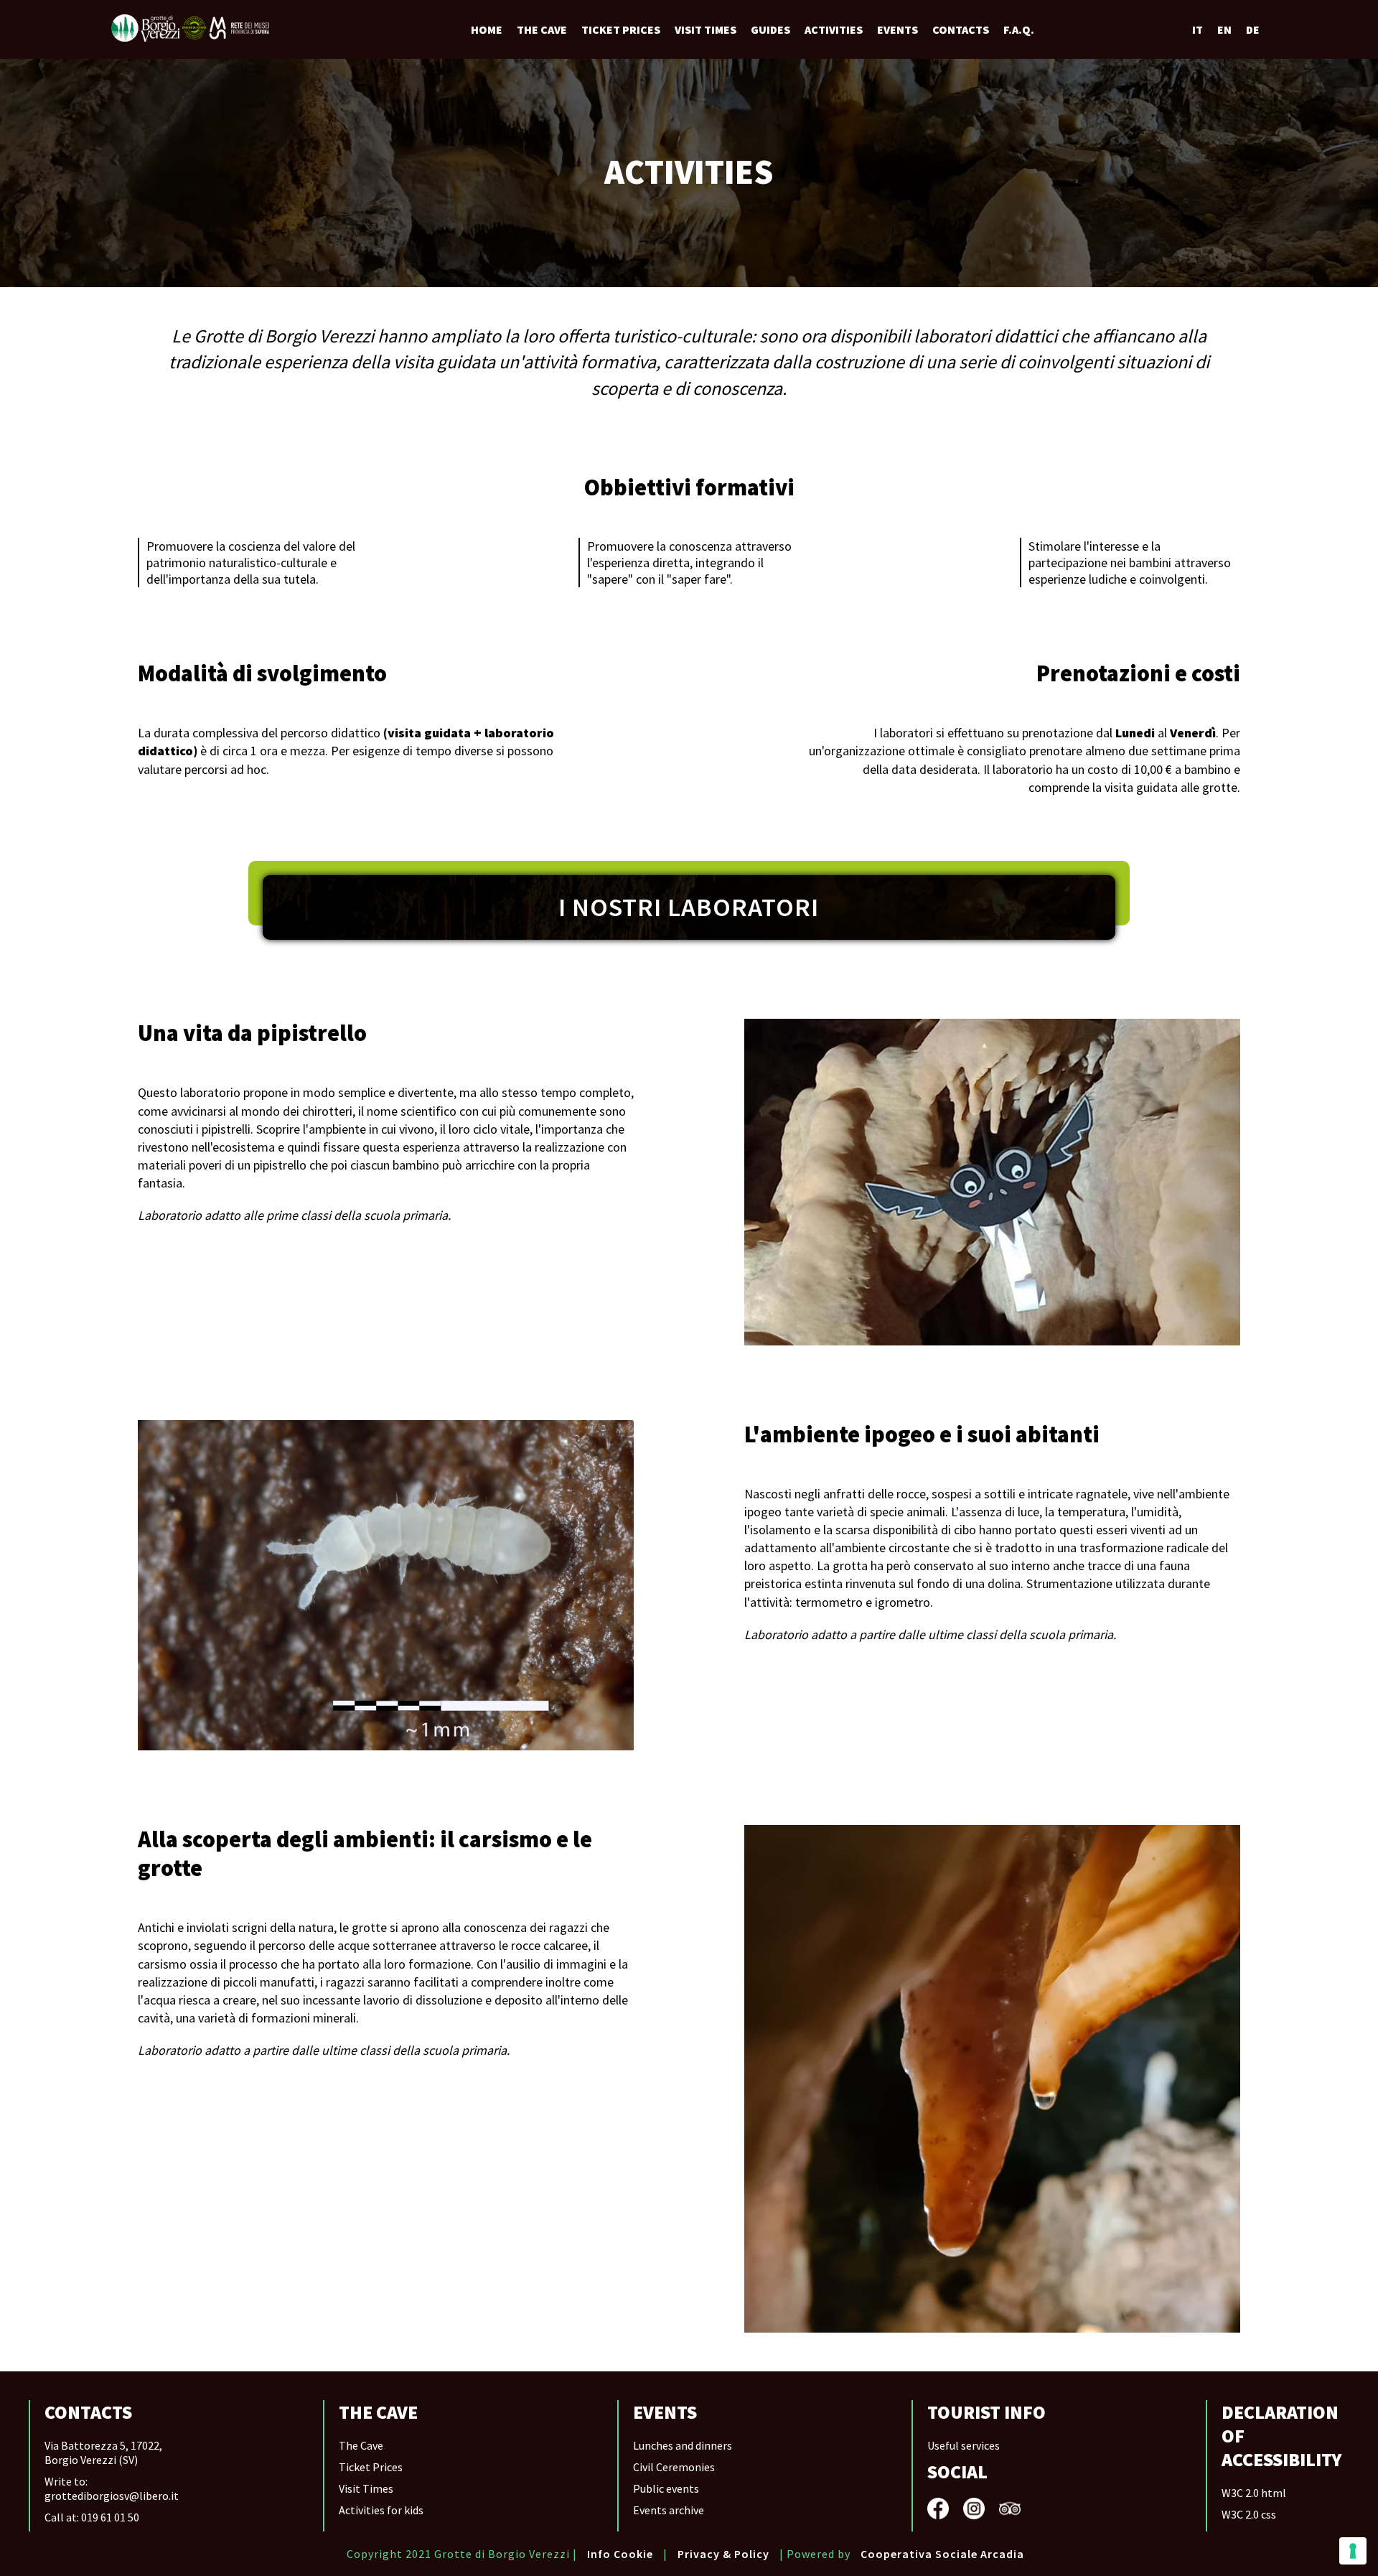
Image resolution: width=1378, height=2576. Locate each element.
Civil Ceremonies (674, 2467)
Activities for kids (381, 2510)
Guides (770, 29)
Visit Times (366, 2488)
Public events (666, 2488)
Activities (834, 29)
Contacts (961, 29)
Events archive (669, 2510)
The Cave (542, 29)
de (1253, 29)
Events (897, 29)
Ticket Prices (371, 2467)
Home (487, 29)
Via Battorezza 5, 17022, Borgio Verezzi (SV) (103, 2453)
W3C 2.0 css (1249, 2514)
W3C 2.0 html (1254, 2493)
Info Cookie (620, 2554)
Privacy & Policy (723, 2554)
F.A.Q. (1019, 29)
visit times (706, 29)
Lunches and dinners (683, 2445)
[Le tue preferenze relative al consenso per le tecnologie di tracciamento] (1353, 2551)
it (1197, 29)
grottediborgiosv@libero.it (112, 2496)
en (1224, 29)
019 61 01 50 (110, 2517)
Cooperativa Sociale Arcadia (942, 2554)
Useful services (964, 2445)
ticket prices (621, 29)
